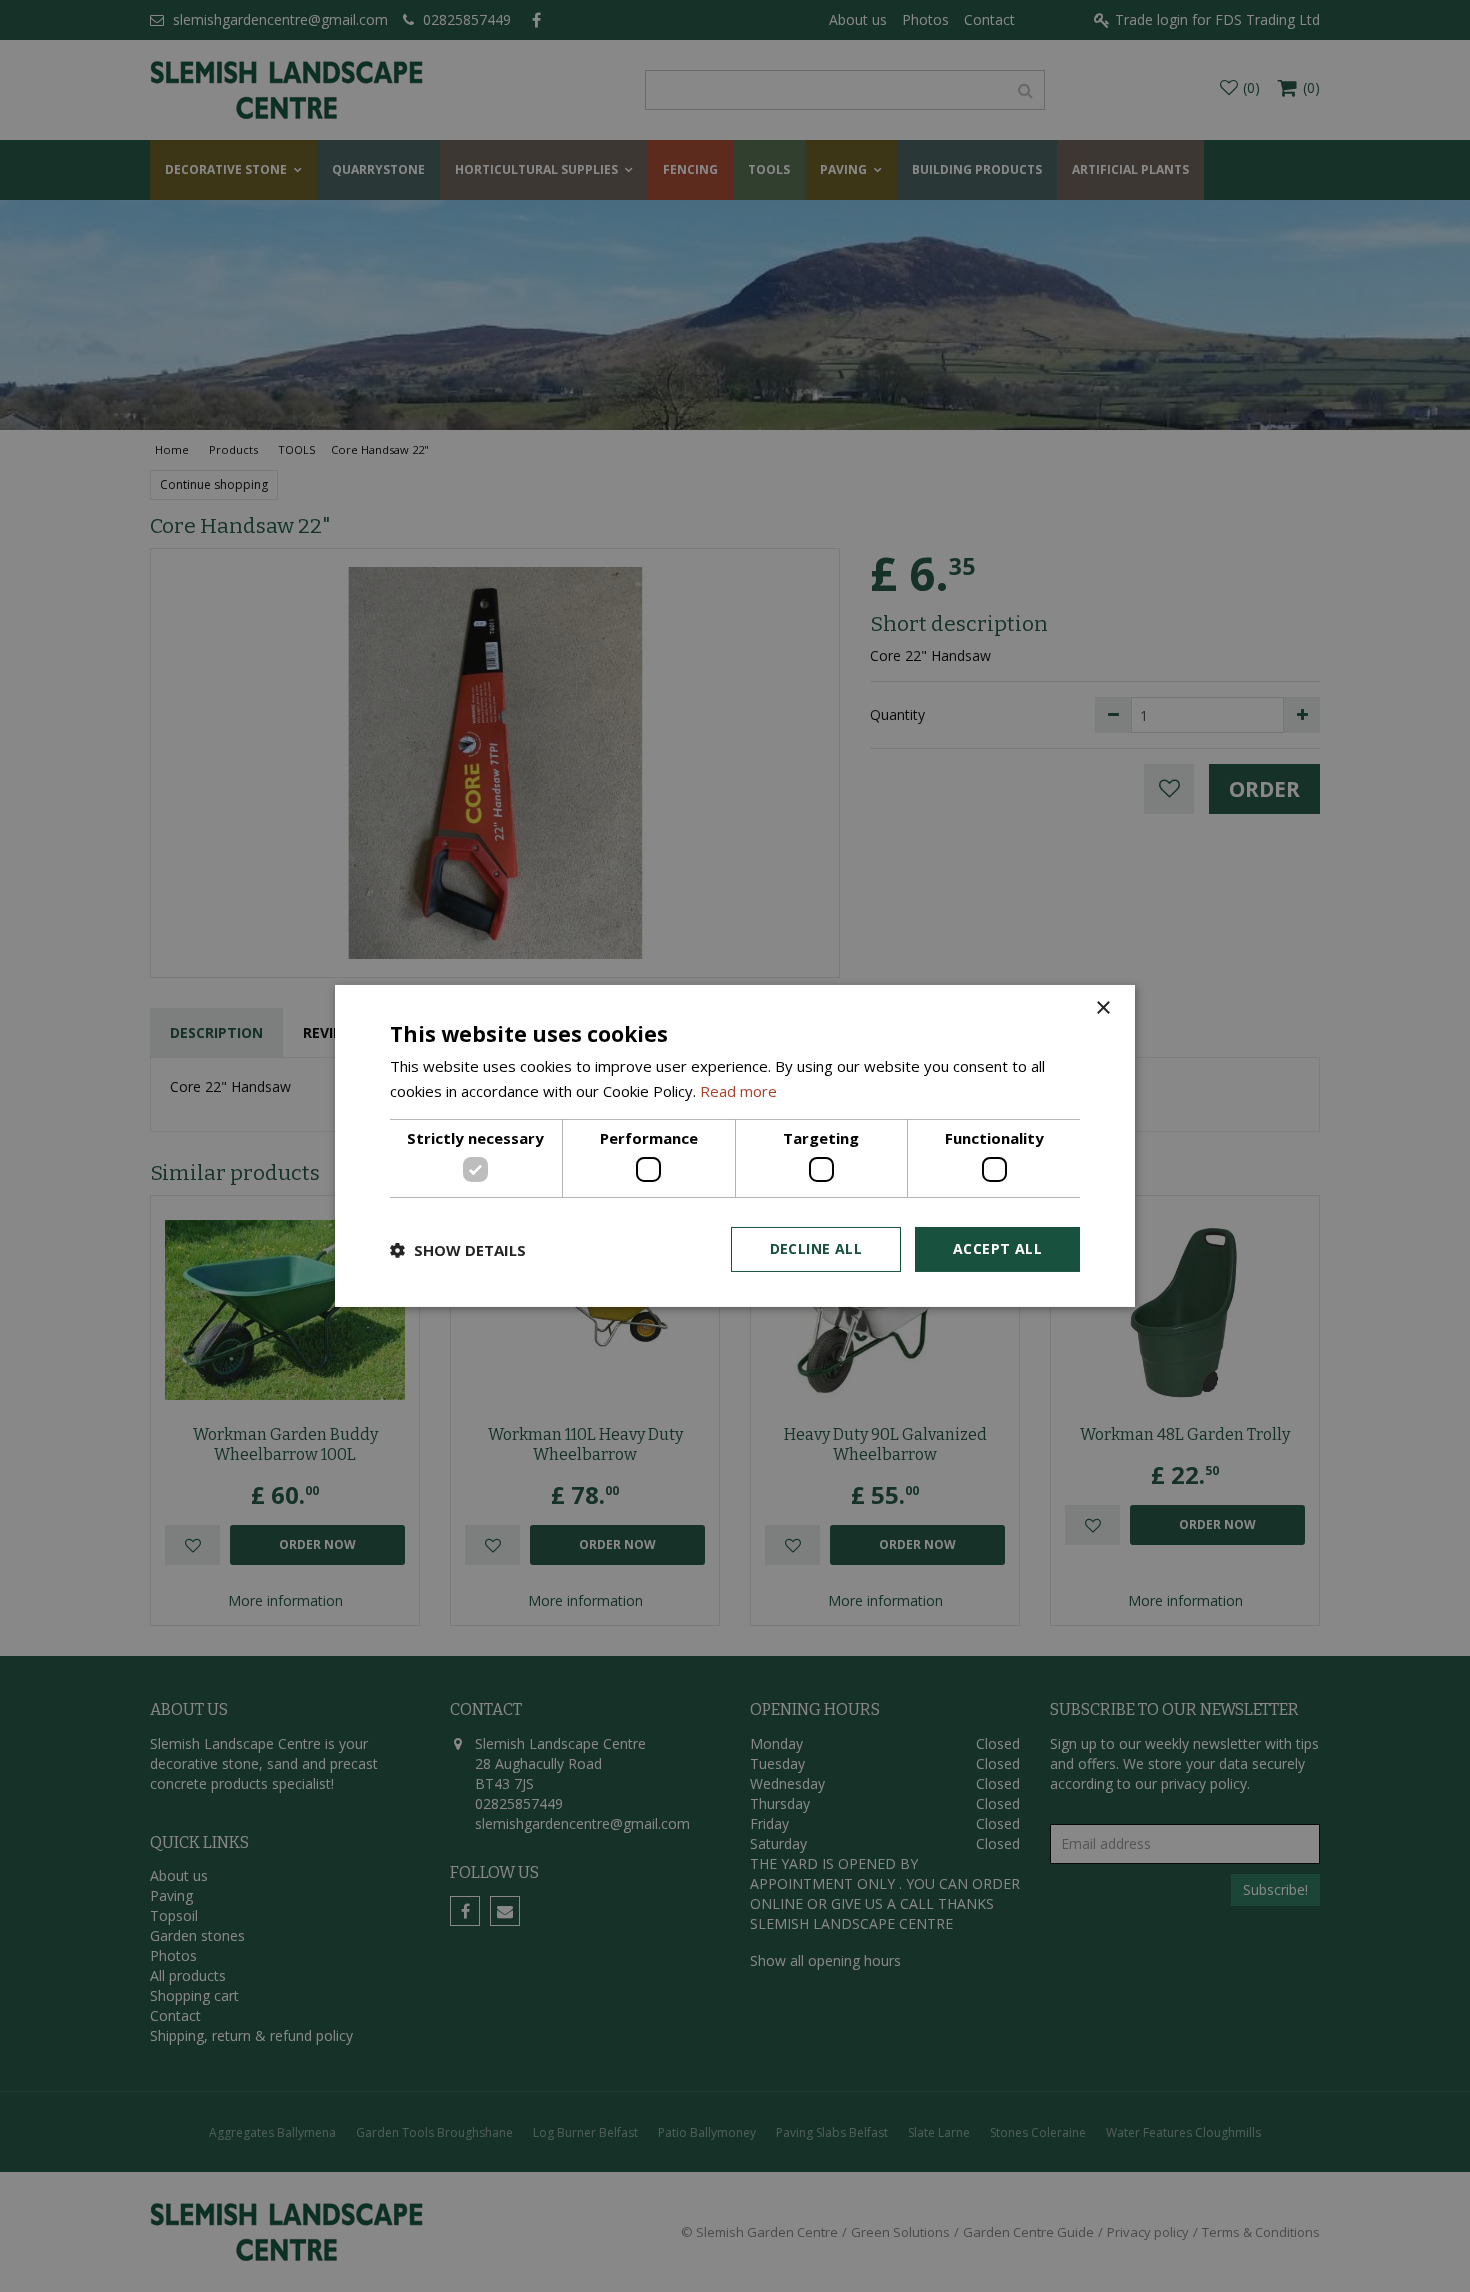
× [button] (1102, 1008)
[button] (458, 1250)
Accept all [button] (997, 1248)
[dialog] (735, 1146)
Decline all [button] (816, 1248)
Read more (738, 1091)
